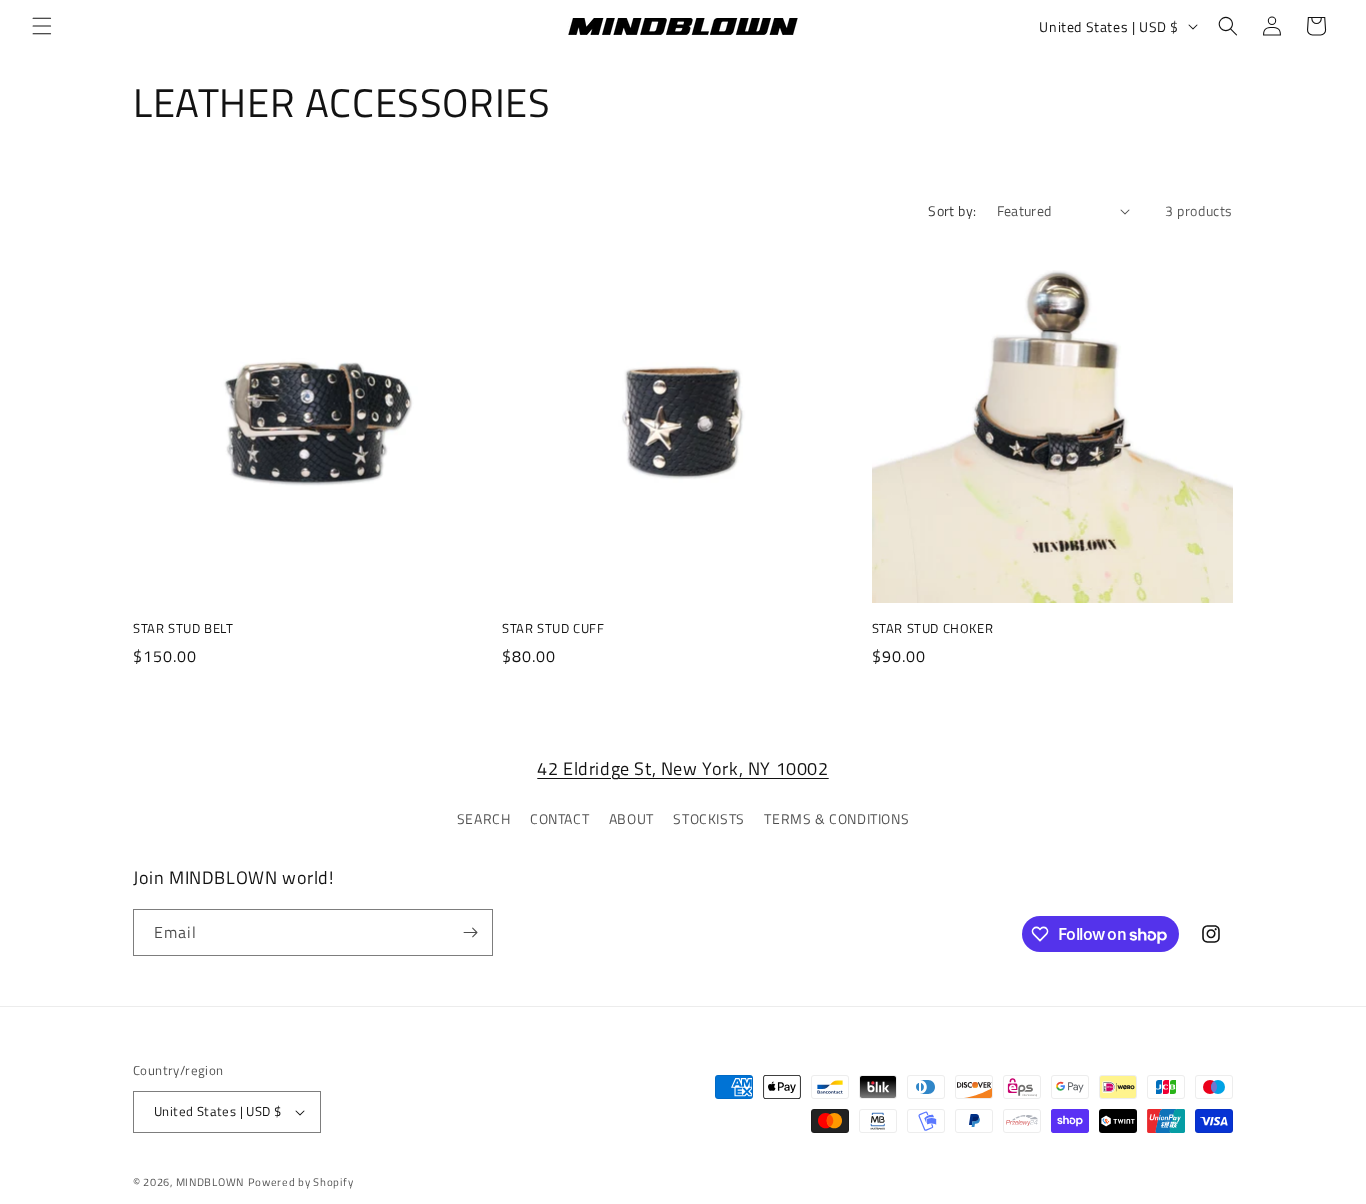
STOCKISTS (708, 818)
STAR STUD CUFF (553, 628)
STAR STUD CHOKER (933, 628)
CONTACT (559, 818)
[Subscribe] (470, 932)
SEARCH (484, 818)
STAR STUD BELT (183, 628)
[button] (42, 26)
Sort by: (952, 210)
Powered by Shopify (301, 1182)
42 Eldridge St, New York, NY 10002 (682, 768)
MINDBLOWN (210, 1182)
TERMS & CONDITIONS (836, 818)
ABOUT (631, 818)
